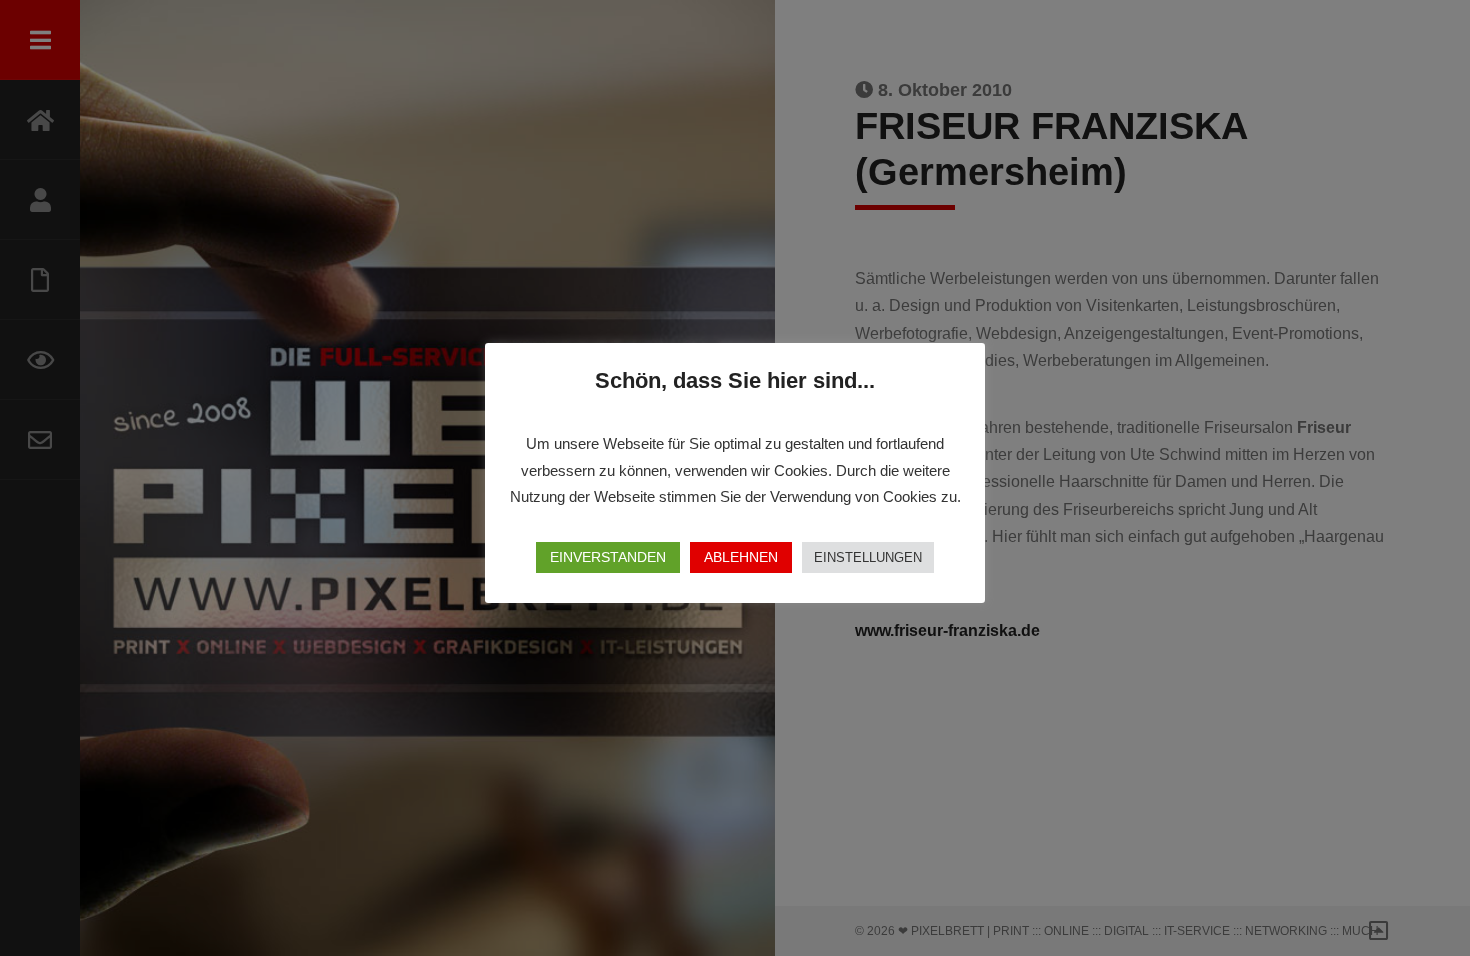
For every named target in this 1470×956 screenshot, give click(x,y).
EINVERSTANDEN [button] (608, 557)
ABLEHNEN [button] (741, 557)
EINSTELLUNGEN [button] (868, 557)
